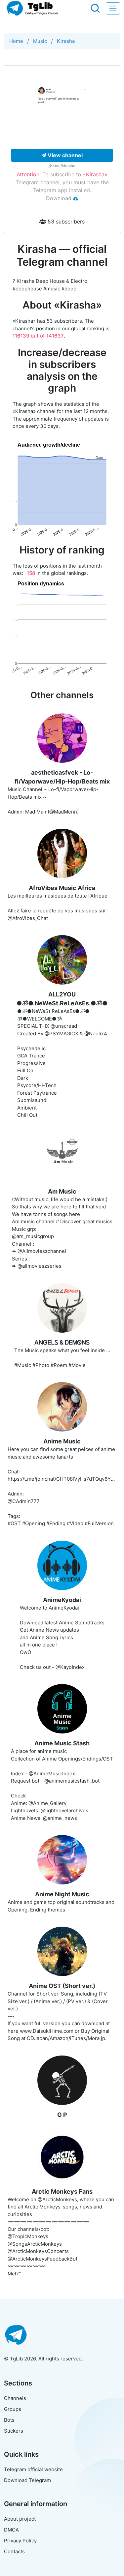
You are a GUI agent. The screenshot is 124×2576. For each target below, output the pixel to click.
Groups (13, 2409)
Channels (15, 2398)
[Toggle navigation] (113, 8)
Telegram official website (33, 2469)
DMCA (11, 2530)
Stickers (14, 2431)
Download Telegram (27, 2480)
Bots (9, 2420)
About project (20, 2519)
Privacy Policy (20, 2541)
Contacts (14, 2551)
